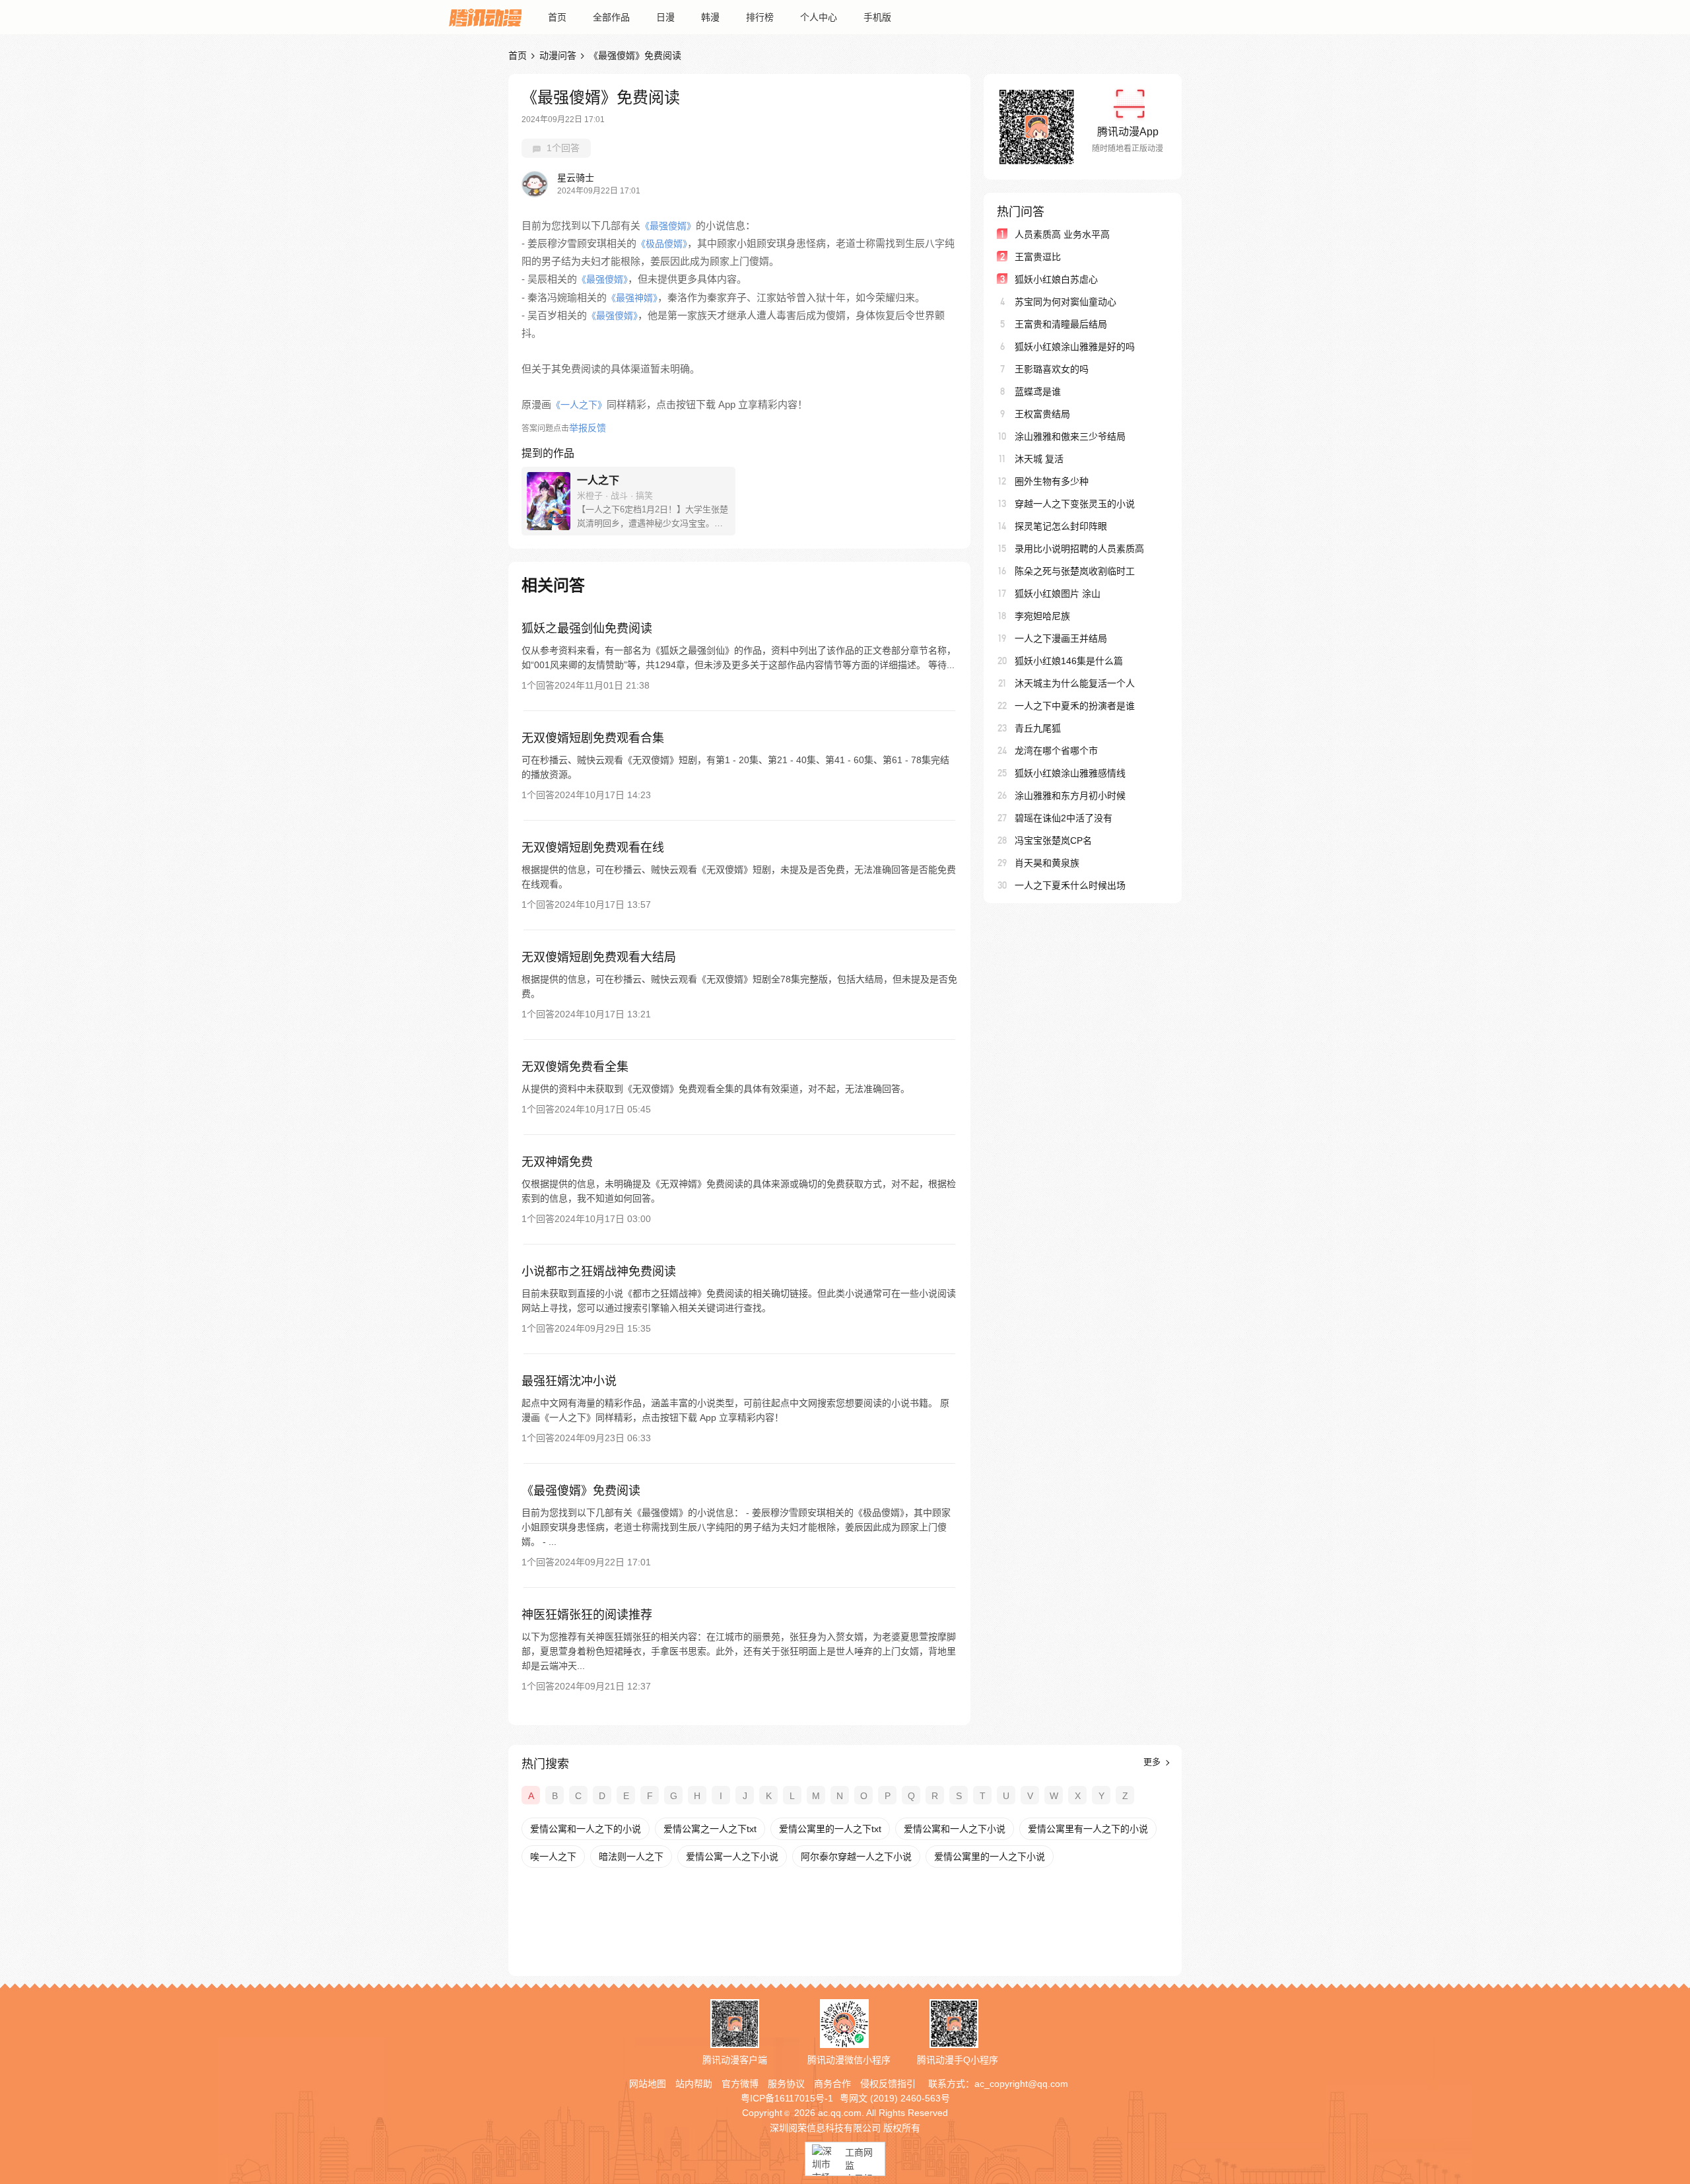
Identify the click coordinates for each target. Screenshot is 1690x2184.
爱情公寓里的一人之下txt (830, 1829)
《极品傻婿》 (662, 244)
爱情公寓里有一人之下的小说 (1088, 1829)
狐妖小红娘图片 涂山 (1058, 594)
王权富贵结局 (1042, 414)
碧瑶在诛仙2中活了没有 (1064, 818)
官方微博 (740, 2084)
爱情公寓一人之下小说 (732, 1857)
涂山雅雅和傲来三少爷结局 (1070, 436)
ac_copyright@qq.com (1021, 2084)
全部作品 (611, 17)
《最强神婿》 (632, 298)
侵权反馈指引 (888, 2084)
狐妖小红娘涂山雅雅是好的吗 (1075, 347)
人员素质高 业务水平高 (1062, 234)
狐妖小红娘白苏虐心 (1056, 279)
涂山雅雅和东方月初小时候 (1070, 796)
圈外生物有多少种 (1052, 481)
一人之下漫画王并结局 (1061, 638)
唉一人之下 (553, 1857)
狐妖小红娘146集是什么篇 (1069, 661)
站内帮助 (694, 2084)
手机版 (877, 17)
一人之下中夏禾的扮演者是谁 (1075, 706)
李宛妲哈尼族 (1042, 616)
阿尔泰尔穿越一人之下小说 (856, 1857)
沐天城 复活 (1039, 459)
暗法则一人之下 (631, 1857)
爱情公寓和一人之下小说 (955, 1829)
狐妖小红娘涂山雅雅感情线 (1070, 773)
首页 (557, 17)
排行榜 (760, 17)
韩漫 (710, 17)
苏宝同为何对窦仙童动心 (1065, 302)
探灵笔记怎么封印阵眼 (1061, 526)
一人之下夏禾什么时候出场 (1070, 885)
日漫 (665, 17)
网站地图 (648, 2084)
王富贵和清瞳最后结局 (1061, 324)
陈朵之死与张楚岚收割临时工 (1075, 571)
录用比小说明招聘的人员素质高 (1079, 549)
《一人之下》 (579, 405)
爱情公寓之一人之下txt (710, 1829)
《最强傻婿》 (668, 226)
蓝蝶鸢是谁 (1038, 392)
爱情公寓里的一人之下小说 (990, 1857)
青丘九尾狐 (1038, 728)
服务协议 (786, 2084)
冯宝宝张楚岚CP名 (1053, 840)
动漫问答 (558, 55)
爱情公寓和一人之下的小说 (586, 1829)
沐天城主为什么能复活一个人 (1075, 683)
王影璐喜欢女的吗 (1052, 369)
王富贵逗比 (1038, 257)
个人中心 (819, 17)
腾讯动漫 (485, 17)
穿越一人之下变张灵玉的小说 (1075, 504)
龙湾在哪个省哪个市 (1056, 751)
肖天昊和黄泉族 (1047, 863)
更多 (1153, 1762)
